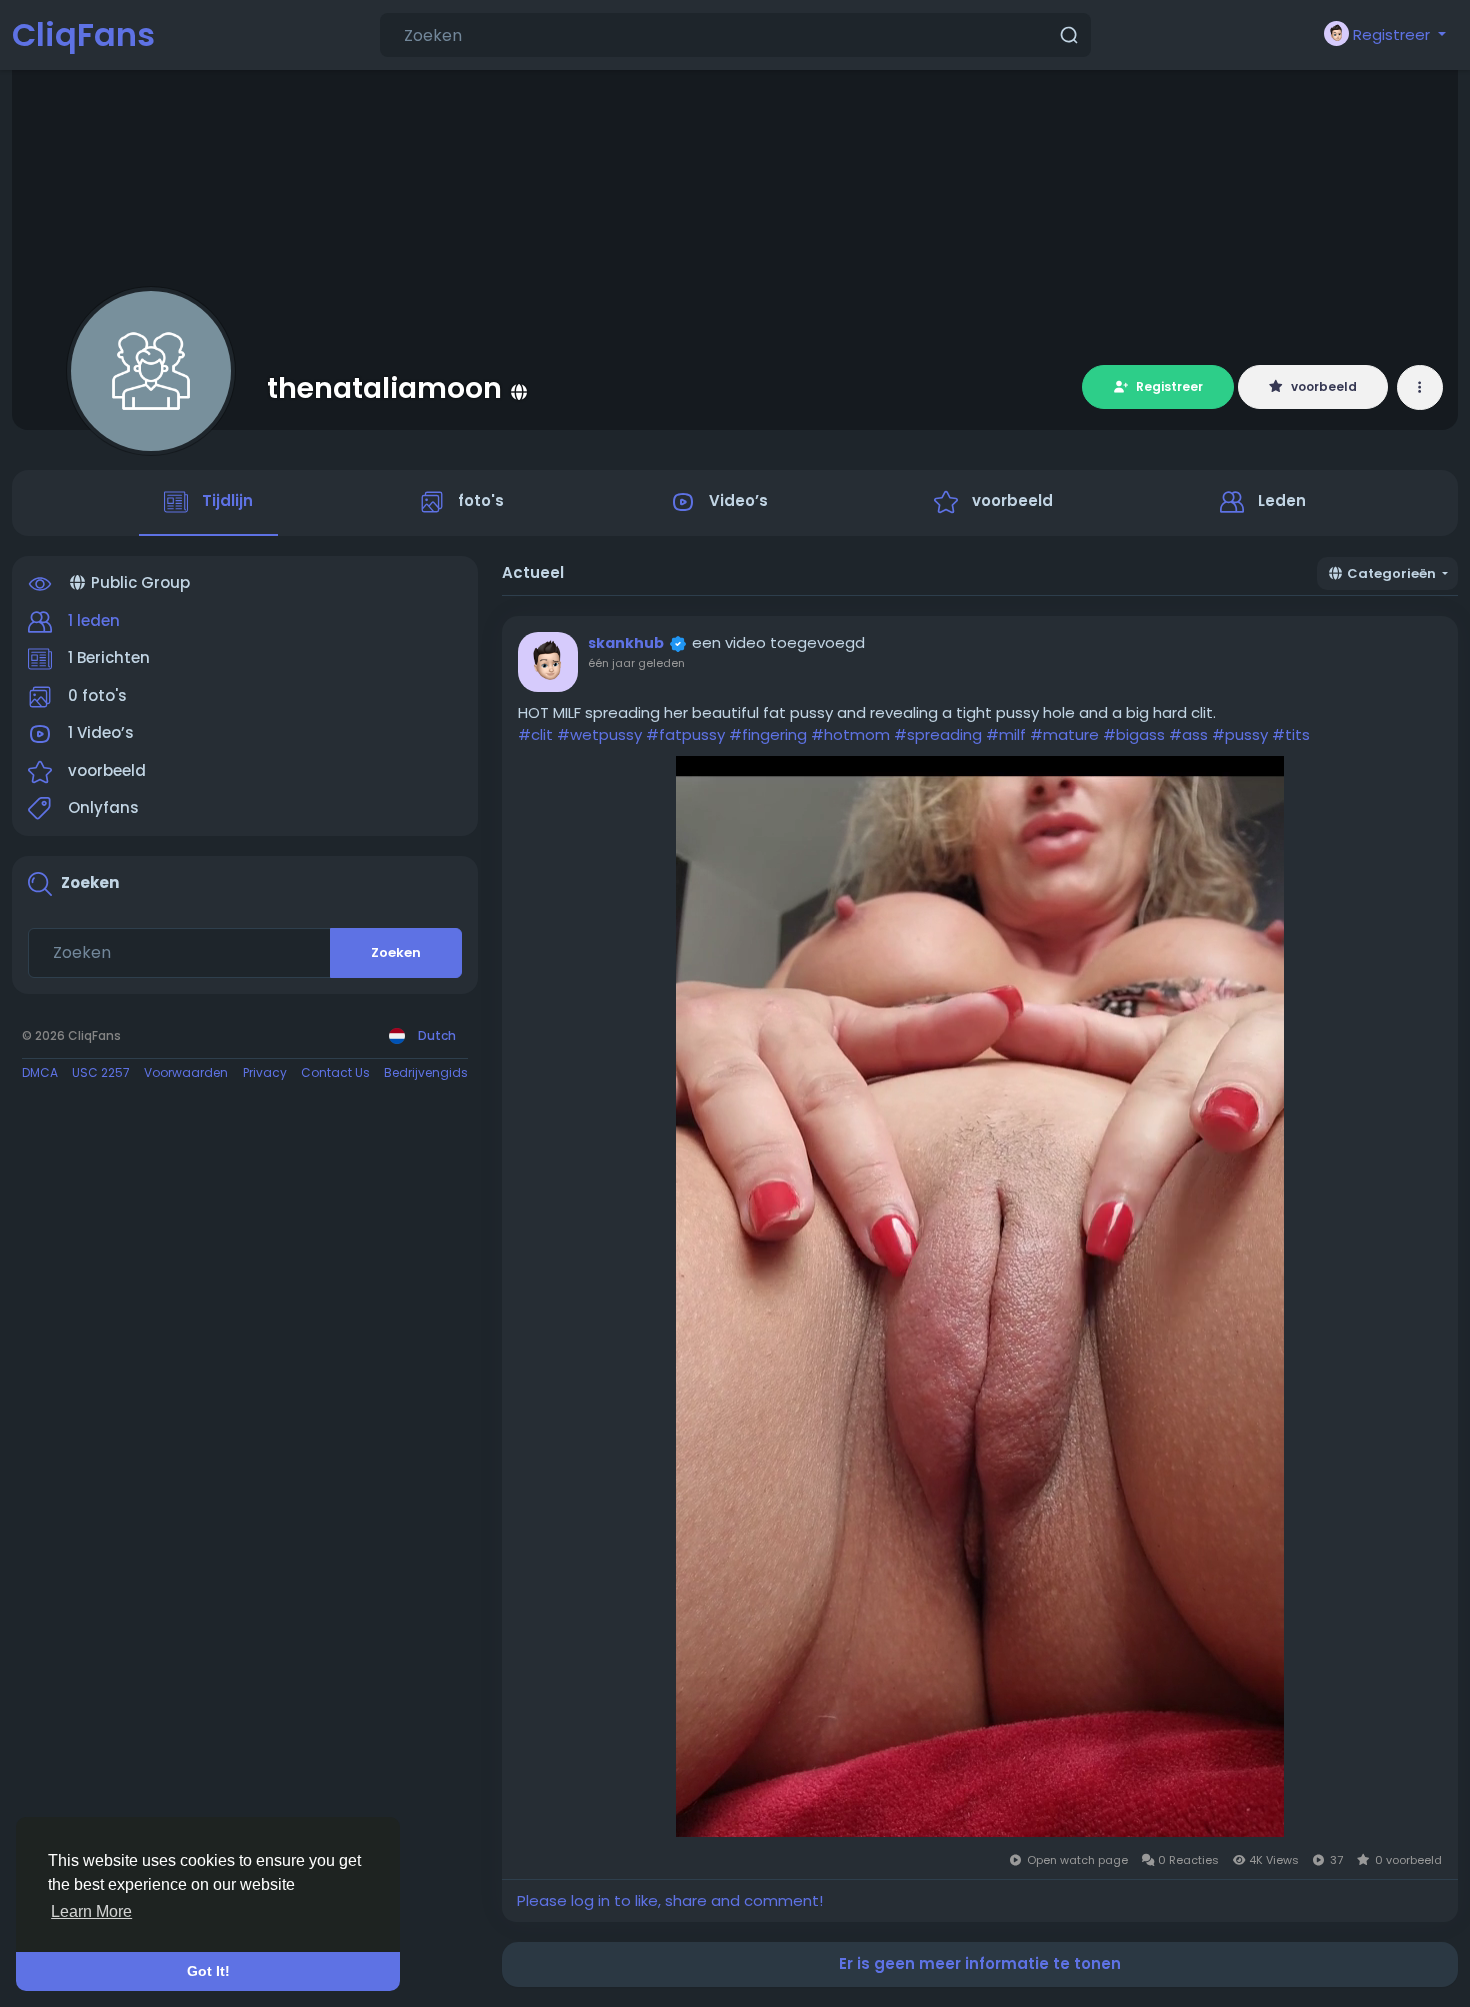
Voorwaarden (186, 1072)
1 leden (94, 620)
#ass (1188, 734)
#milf (1006, 734)
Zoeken (396, 952)
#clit (535, 734)
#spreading (938, 734)
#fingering (768, 734)
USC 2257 (101, 1072)
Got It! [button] (208, 1971)
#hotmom (850, 734)
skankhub (626, 643)
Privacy (265, 1072)
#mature (1064, 734)
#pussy (1240, 734)
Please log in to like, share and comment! (670, 1900)
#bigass (1134, 734)
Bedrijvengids (426, 1072)
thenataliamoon (384, 388)
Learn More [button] (91, 1911)
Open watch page (1079, 1860)
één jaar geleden (636, 663)
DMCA (40, 1072)
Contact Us (335, 1072)
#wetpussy (599, 734)
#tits (1291, 734)
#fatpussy (685, 734)
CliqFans (83, 34)
